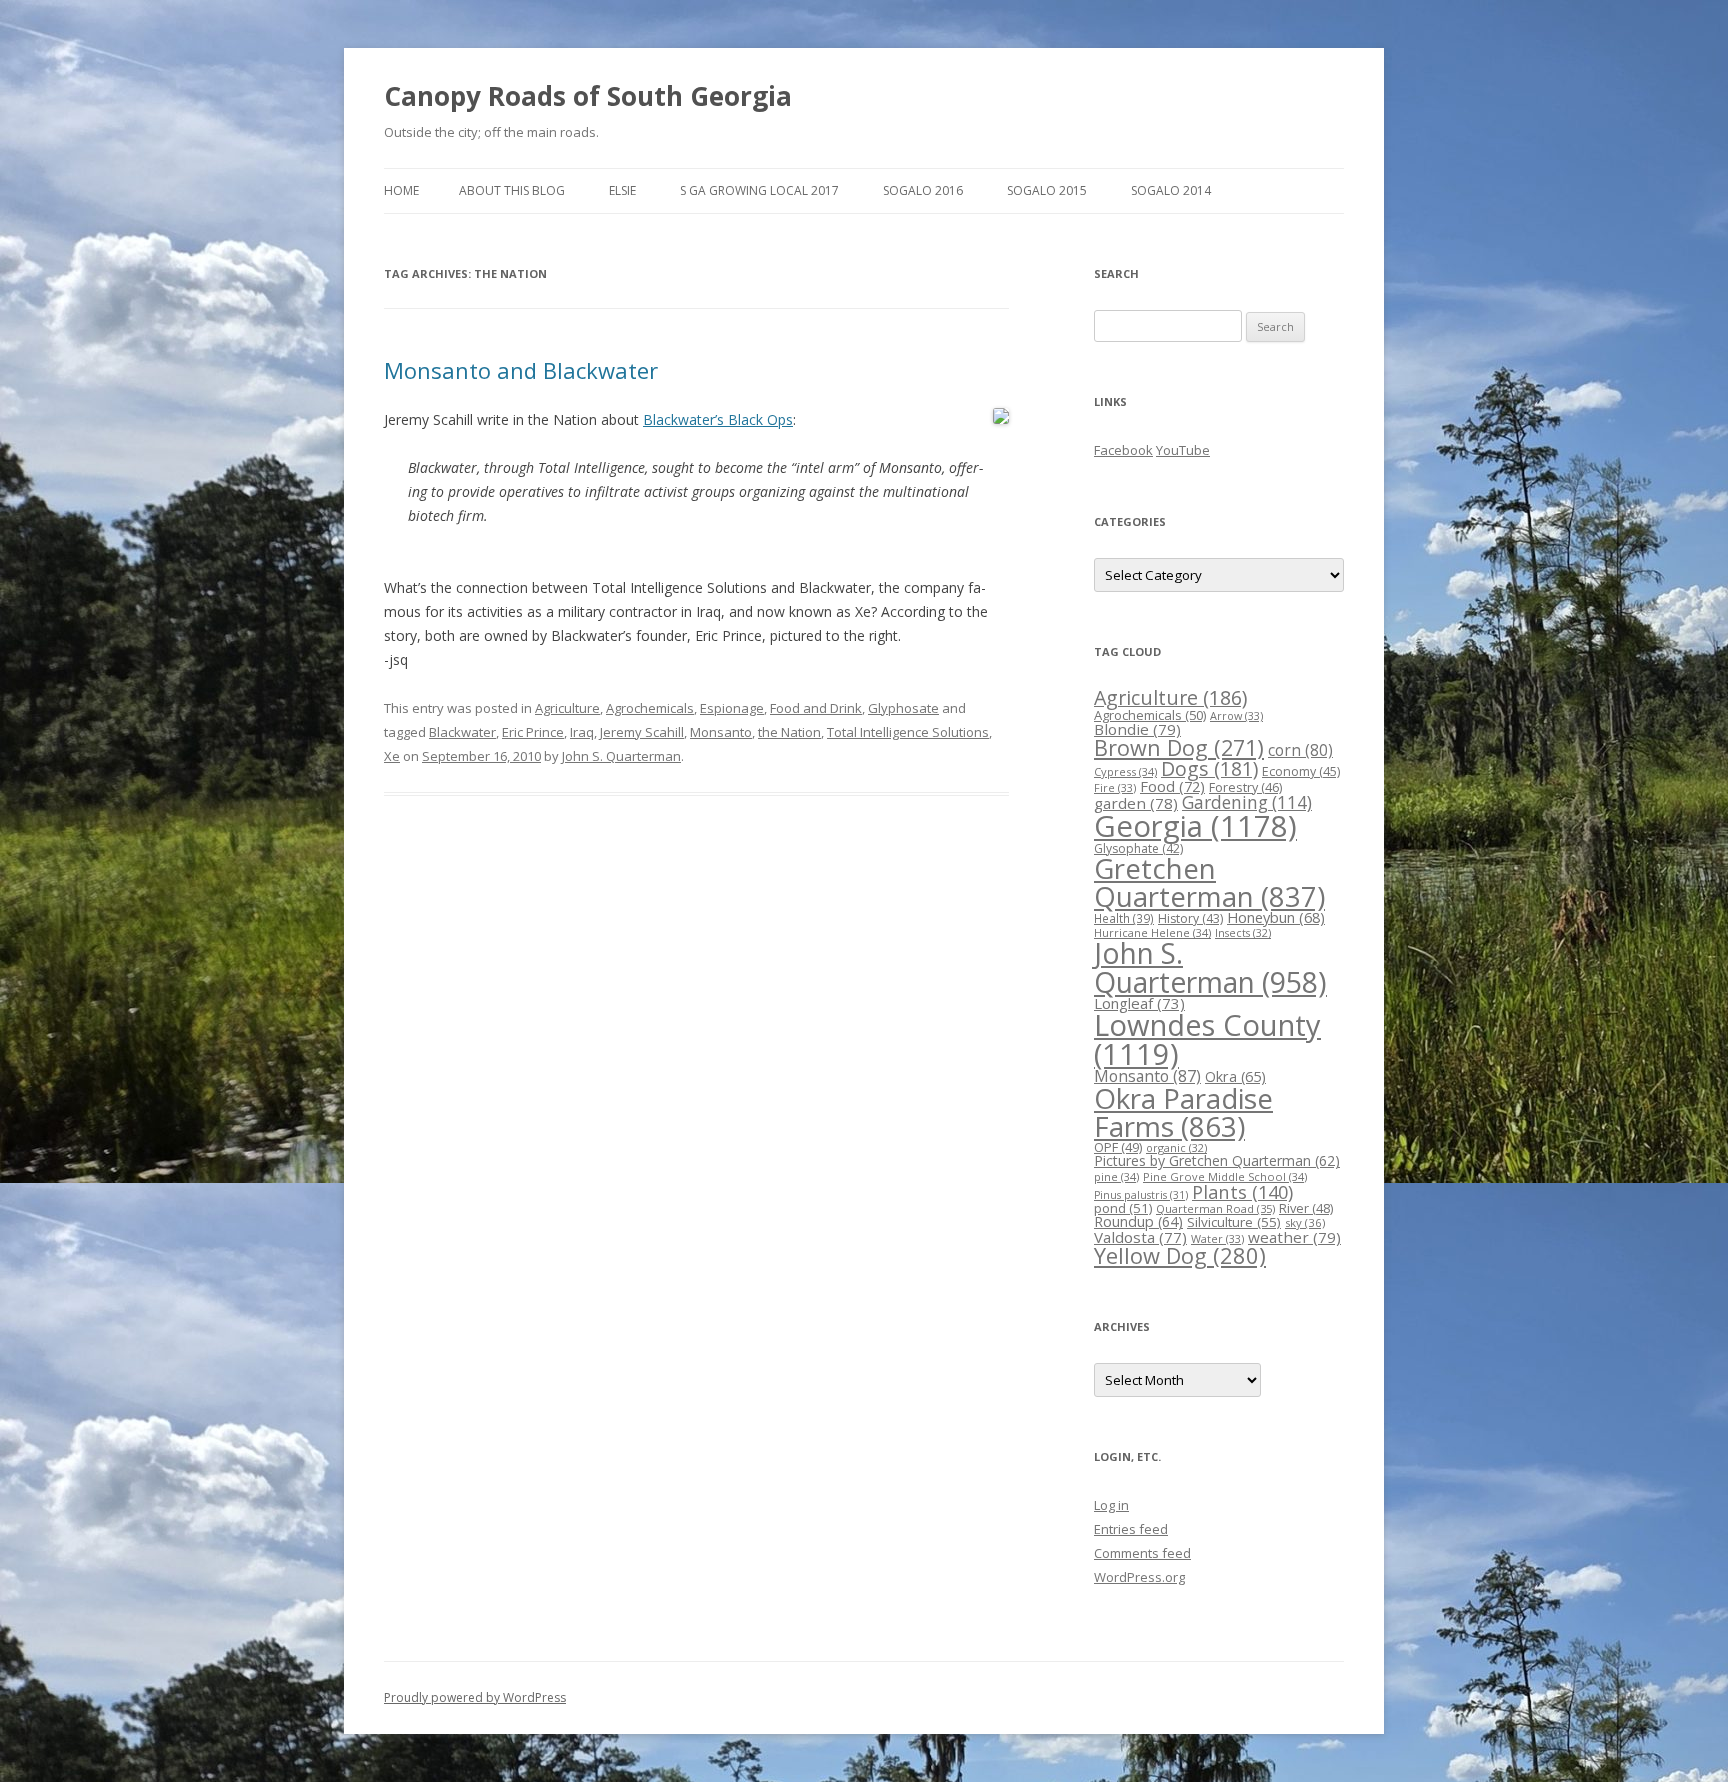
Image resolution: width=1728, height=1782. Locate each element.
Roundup (1138, 1221)
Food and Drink (816, 708)
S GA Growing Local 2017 (759, 190)
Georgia (1195, 826)
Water (1217, 1238)
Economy (1301, 771)
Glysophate (1138, 848)
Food (1172, 786)
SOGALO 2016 (923, 190)
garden (1136, 803)
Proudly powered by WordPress (475, 1697)
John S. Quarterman (621, 756)
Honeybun (1276, 917)
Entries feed (1131, 1529)
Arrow (1236, 715)
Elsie (622, 190)
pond (1123, 1208)
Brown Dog (1179, 747)
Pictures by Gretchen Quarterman (1217, 1160)
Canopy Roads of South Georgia (588, 96)
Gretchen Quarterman (1209, 882)
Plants (1242, 1191)
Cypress (1125, 771)
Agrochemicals (650, 708)
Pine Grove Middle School (1225, 1176)
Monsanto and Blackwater (521, 370)
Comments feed (1142, 1553)
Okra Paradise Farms (1183, 1112)
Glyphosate (903, 708)
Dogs (1209, 768)
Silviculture (1234, 1222)
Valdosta (1140, 1237)
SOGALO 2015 (1047, 190)
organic (1176, 1147)
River (1306, 1208)
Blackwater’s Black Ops (718, 419)
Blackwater (462, 732)
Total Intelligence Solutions (908, 732)
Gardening (1247, 802)
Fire (1115, 787)
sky (1305, 1222)
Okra (1235, 1076)
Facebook (1123, 450)
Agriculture (567, 708)
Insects (1243, 932)
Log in (1111, 1505)
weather (1294, 1237)
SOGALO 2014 (1171, 190)
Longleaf (1139, 1003)
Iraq (582, 732)
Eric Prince (533, 732)
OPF (1118, 1147)
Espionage (732, 708)
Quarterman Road (1215, 1208)
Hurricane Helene (1152, 932)
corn (1300, 750)
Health (1124, 918)
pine (1116, 1176)
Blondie (1137, 729)
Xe (392, 756)
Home (401, 190)
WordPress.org (1139, 1577)
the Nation (789, 732)
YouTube (1183, 450)
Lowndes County (1207, 1039)
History (1190, 918)
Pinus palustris (1141, 1195)
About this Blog (512, 190)
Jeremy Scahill (642, 732)
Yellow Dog (1180, 1255)
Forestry (1245, 787)
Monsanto (721, 732)
